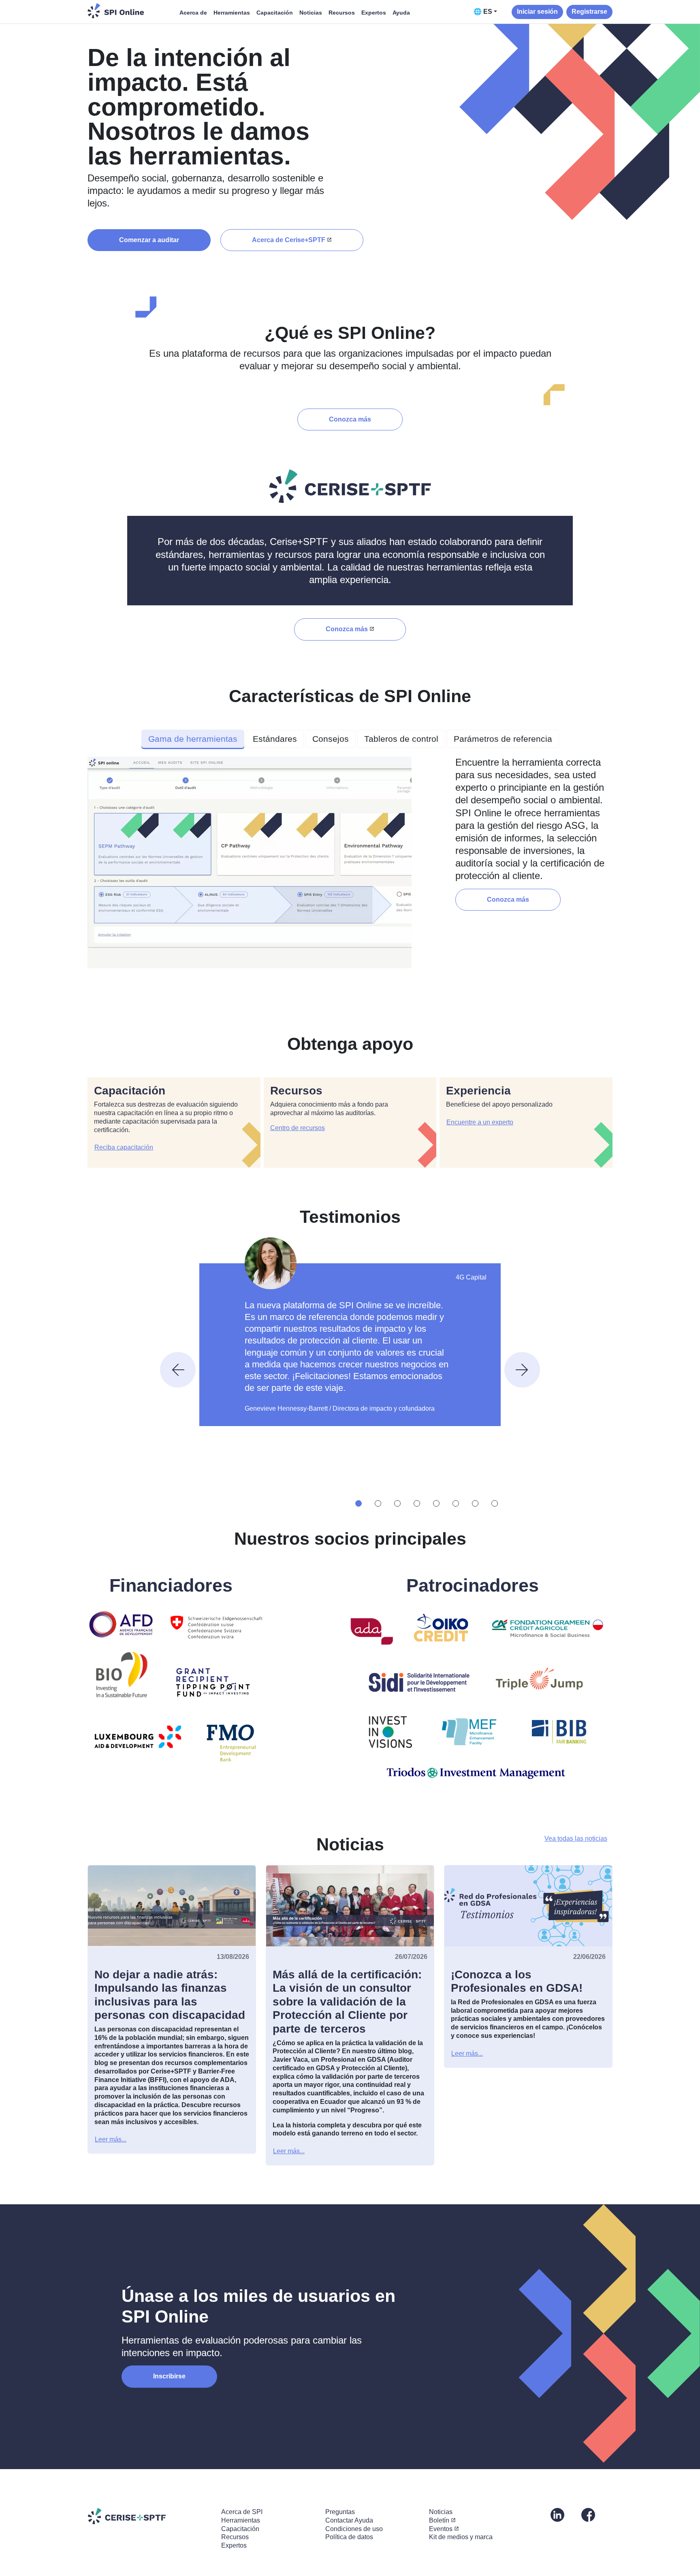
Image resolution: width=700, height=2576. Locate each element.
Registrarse (589, 12)
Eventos (441, 2529)
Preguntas (340, 2512)
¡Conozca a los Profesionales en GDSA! (517, 1981)
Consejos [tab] (331, 739)
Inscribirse (169, 2376)
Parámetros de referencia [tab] (503, 739)
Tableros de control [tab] (401, 739)
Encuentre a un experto (480, 1122)
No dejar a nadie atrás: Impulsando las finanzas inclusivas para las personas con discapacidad (170, 1995)
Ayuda (401, 13)
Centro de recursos (298, 1128)
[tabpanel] (350, 866)
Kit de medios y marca (461, 2537)
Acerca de (193, 13)
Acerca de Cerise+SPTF (289, 240)
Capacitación (275, 13)
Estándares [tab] (275, 739)
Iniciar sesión (537, 12)
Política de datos (349, 2537)
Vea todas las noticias (576, 1838)
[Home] (116, 11)
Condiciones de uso (354, 2529)
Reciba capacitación (124, 1147)
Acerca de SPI (242, 2512)
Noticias (311, 13)
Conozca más (350, 419)
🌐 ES (483, 12)
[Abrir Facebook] (588, 2514)
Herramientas (232, 13)
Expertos (374, 13)
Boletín (439, 2520)
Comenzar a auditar (149, 240)
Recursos (342, 13)
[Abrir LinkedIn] (557, 2514)
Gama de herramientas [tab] (193, 739)
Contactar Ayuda (349, 2520)
